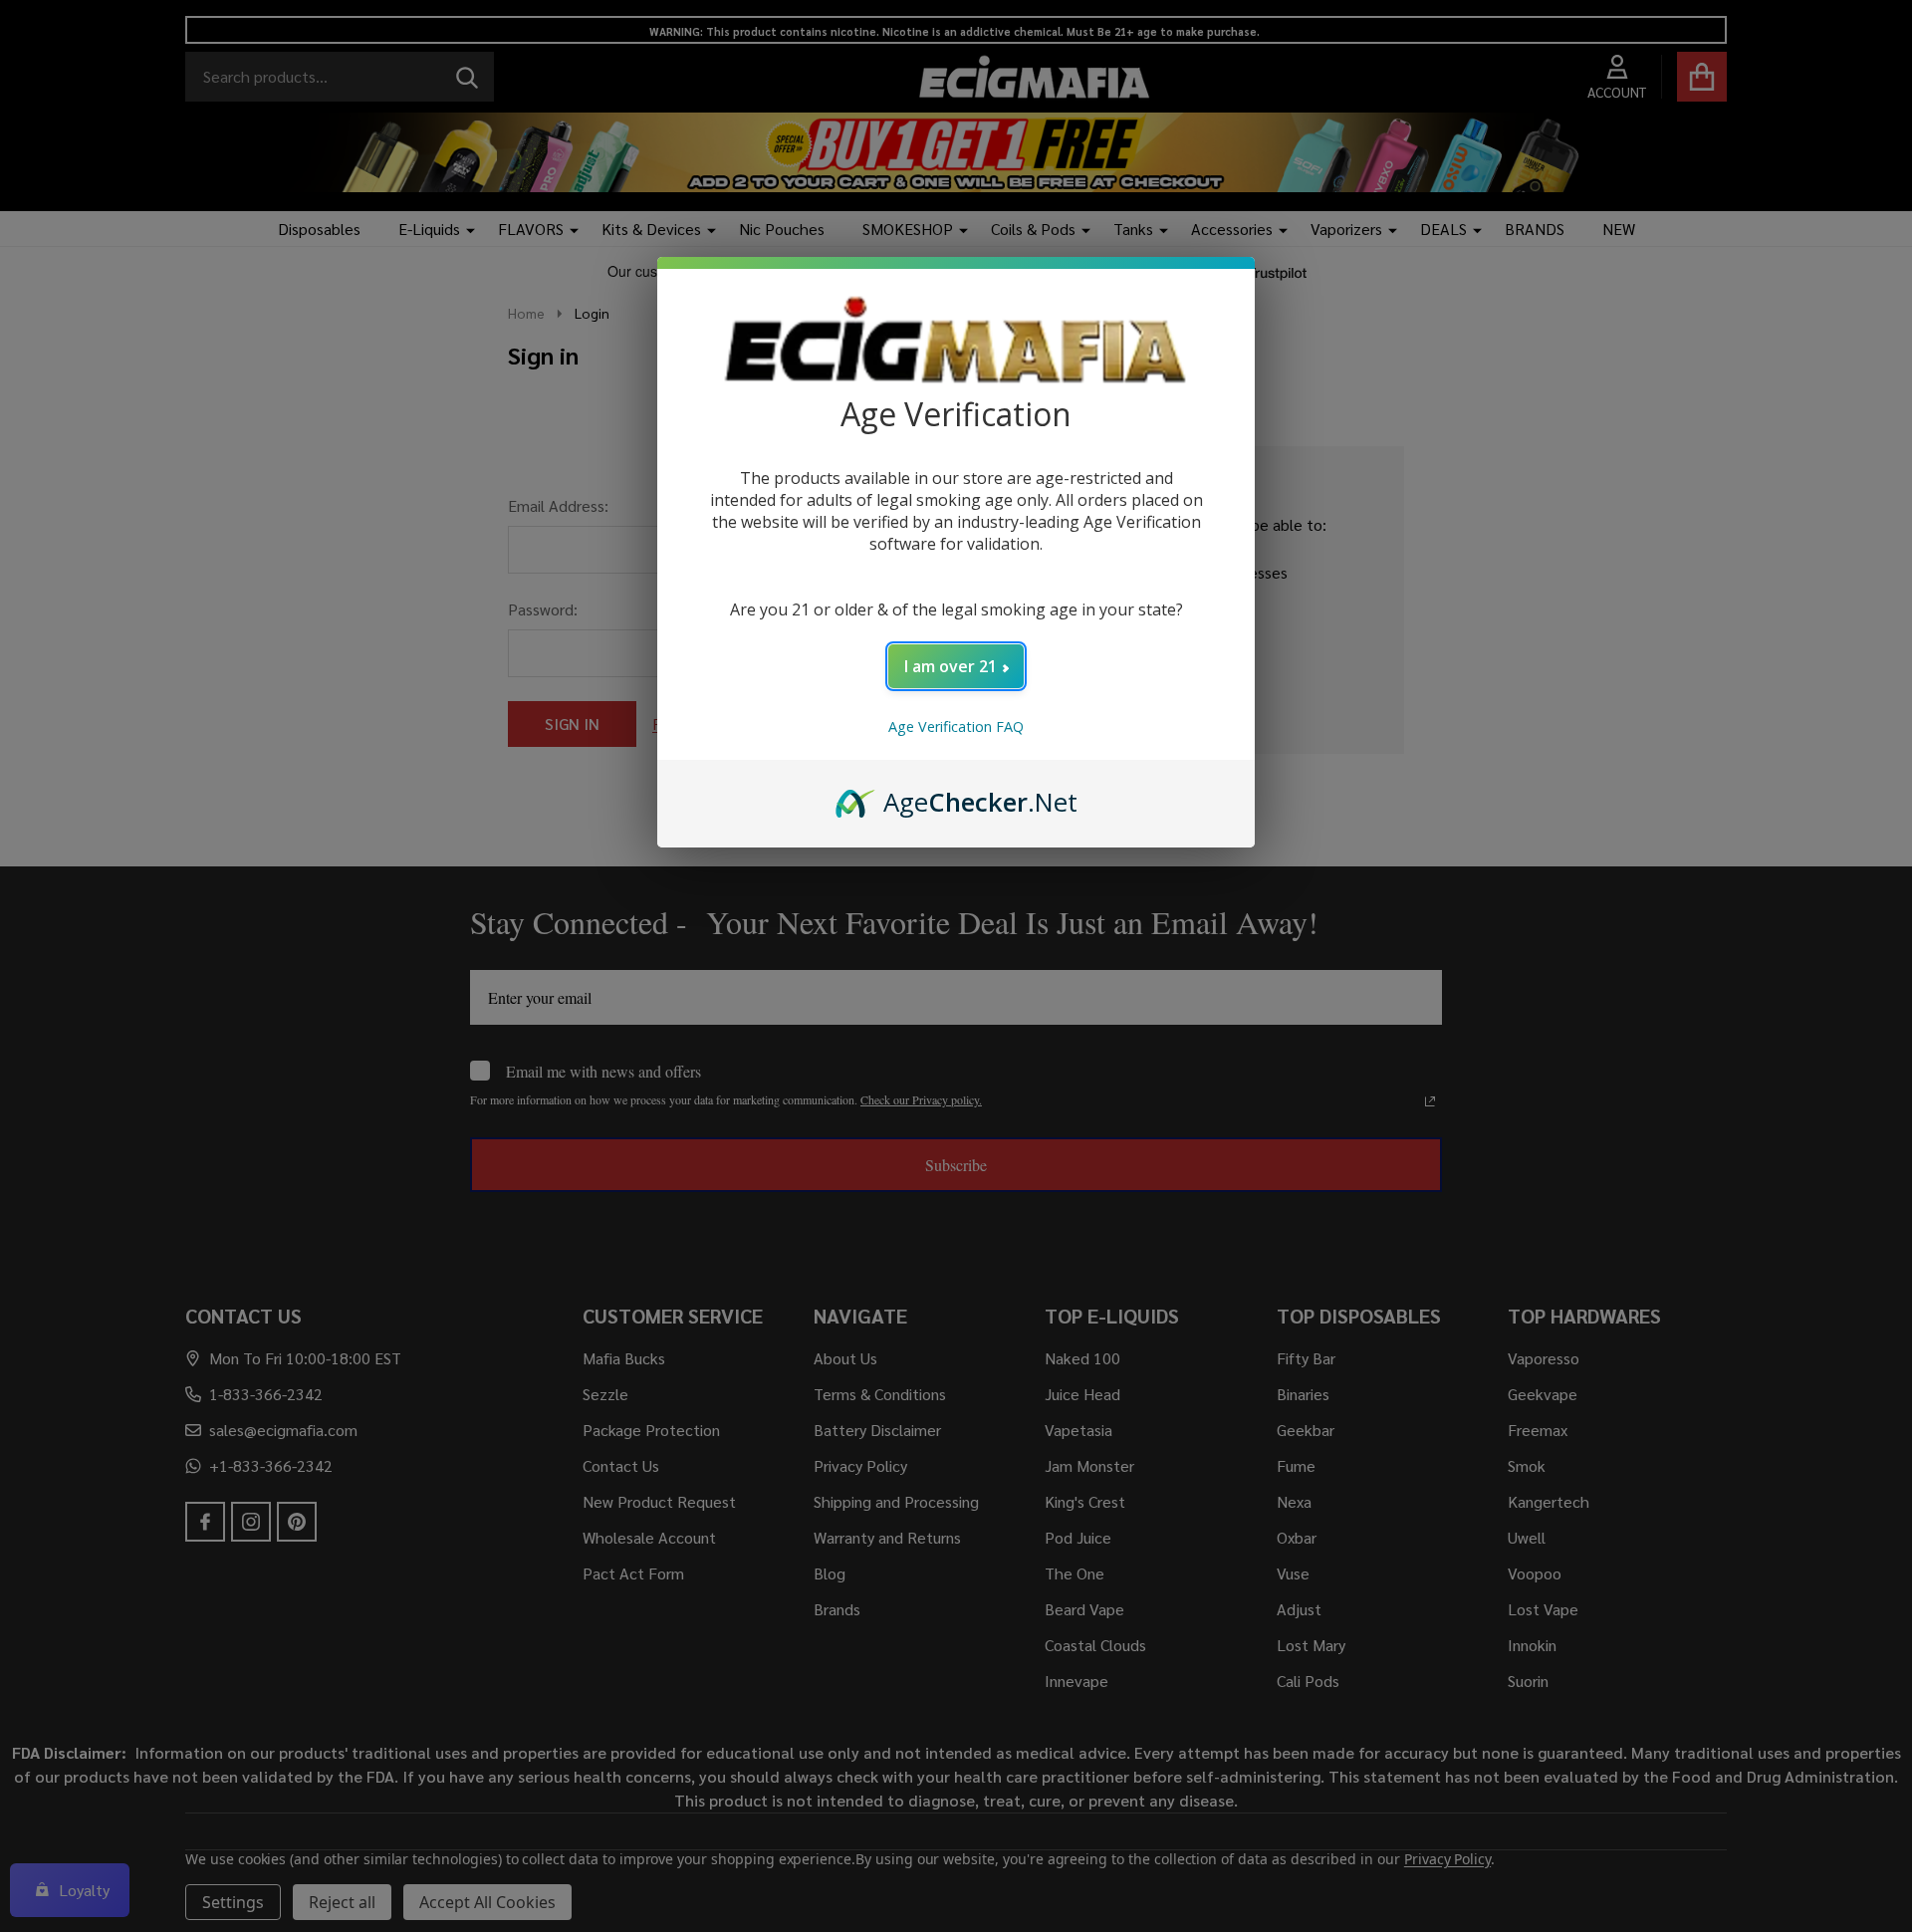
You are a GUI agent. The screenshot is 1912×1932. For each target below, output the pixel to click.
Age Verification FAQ (956, 726)
